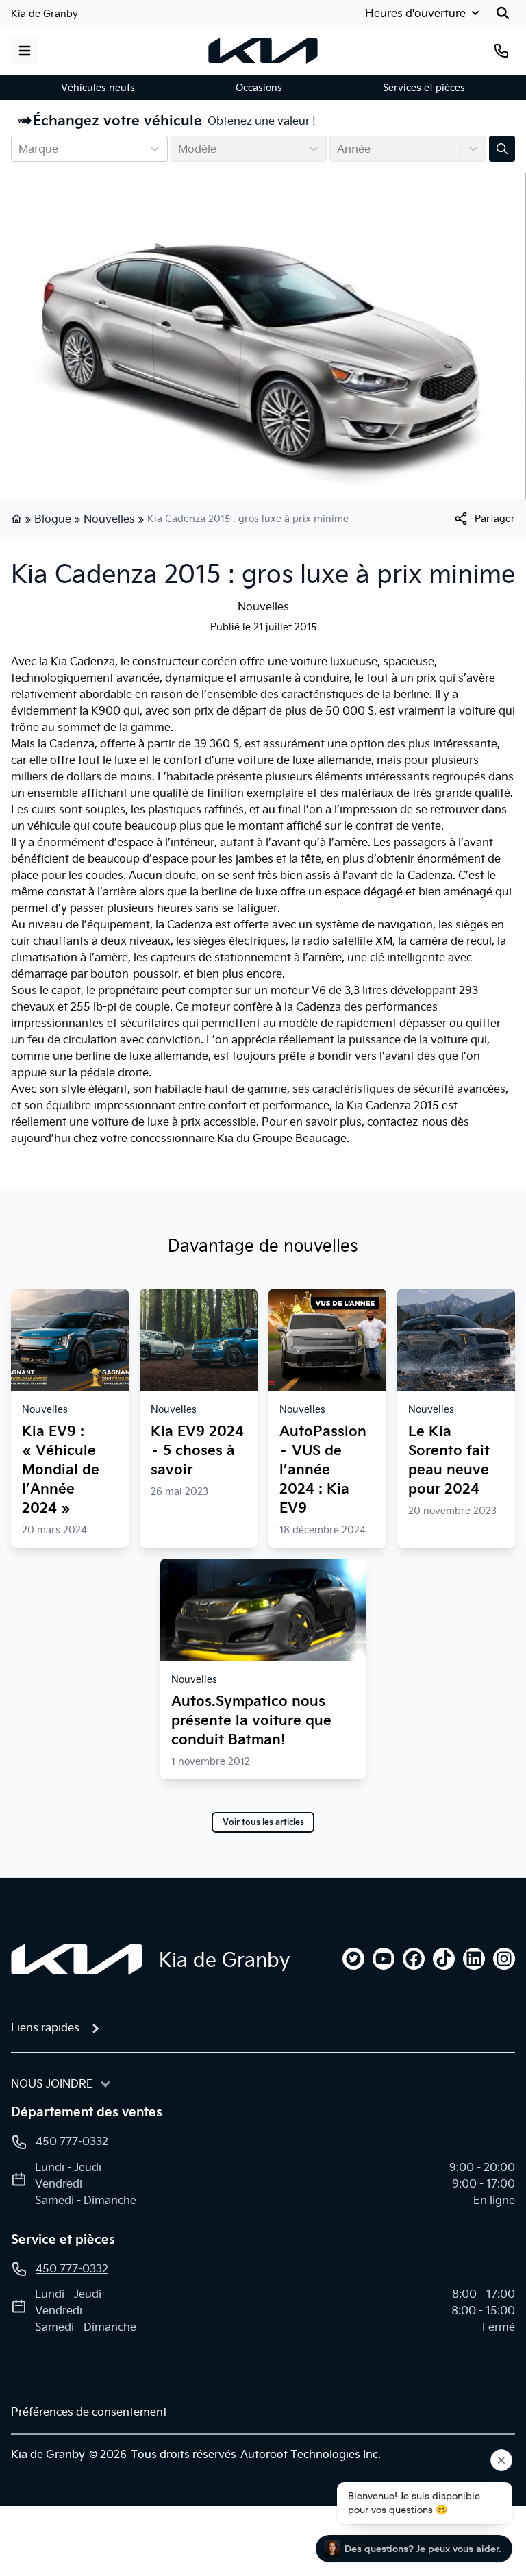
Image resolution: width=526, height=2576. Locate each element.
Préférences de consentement (89, 2412)
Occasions (259, 88)
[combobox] (20, 149)
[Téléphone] (501, 51)
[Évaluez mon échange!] (502, 149)
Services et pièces (424, 88)
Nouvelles (109, 519)
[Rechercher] (503, 13)
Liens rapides (45, 2027)
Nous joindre (52, 2083)
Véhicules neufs (98, 88)
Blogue (53, 519)
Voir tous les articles (263, 1822)
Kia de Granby (45, 14)
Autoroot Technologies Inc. (311, 2454)
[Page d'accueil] (18, 519)
